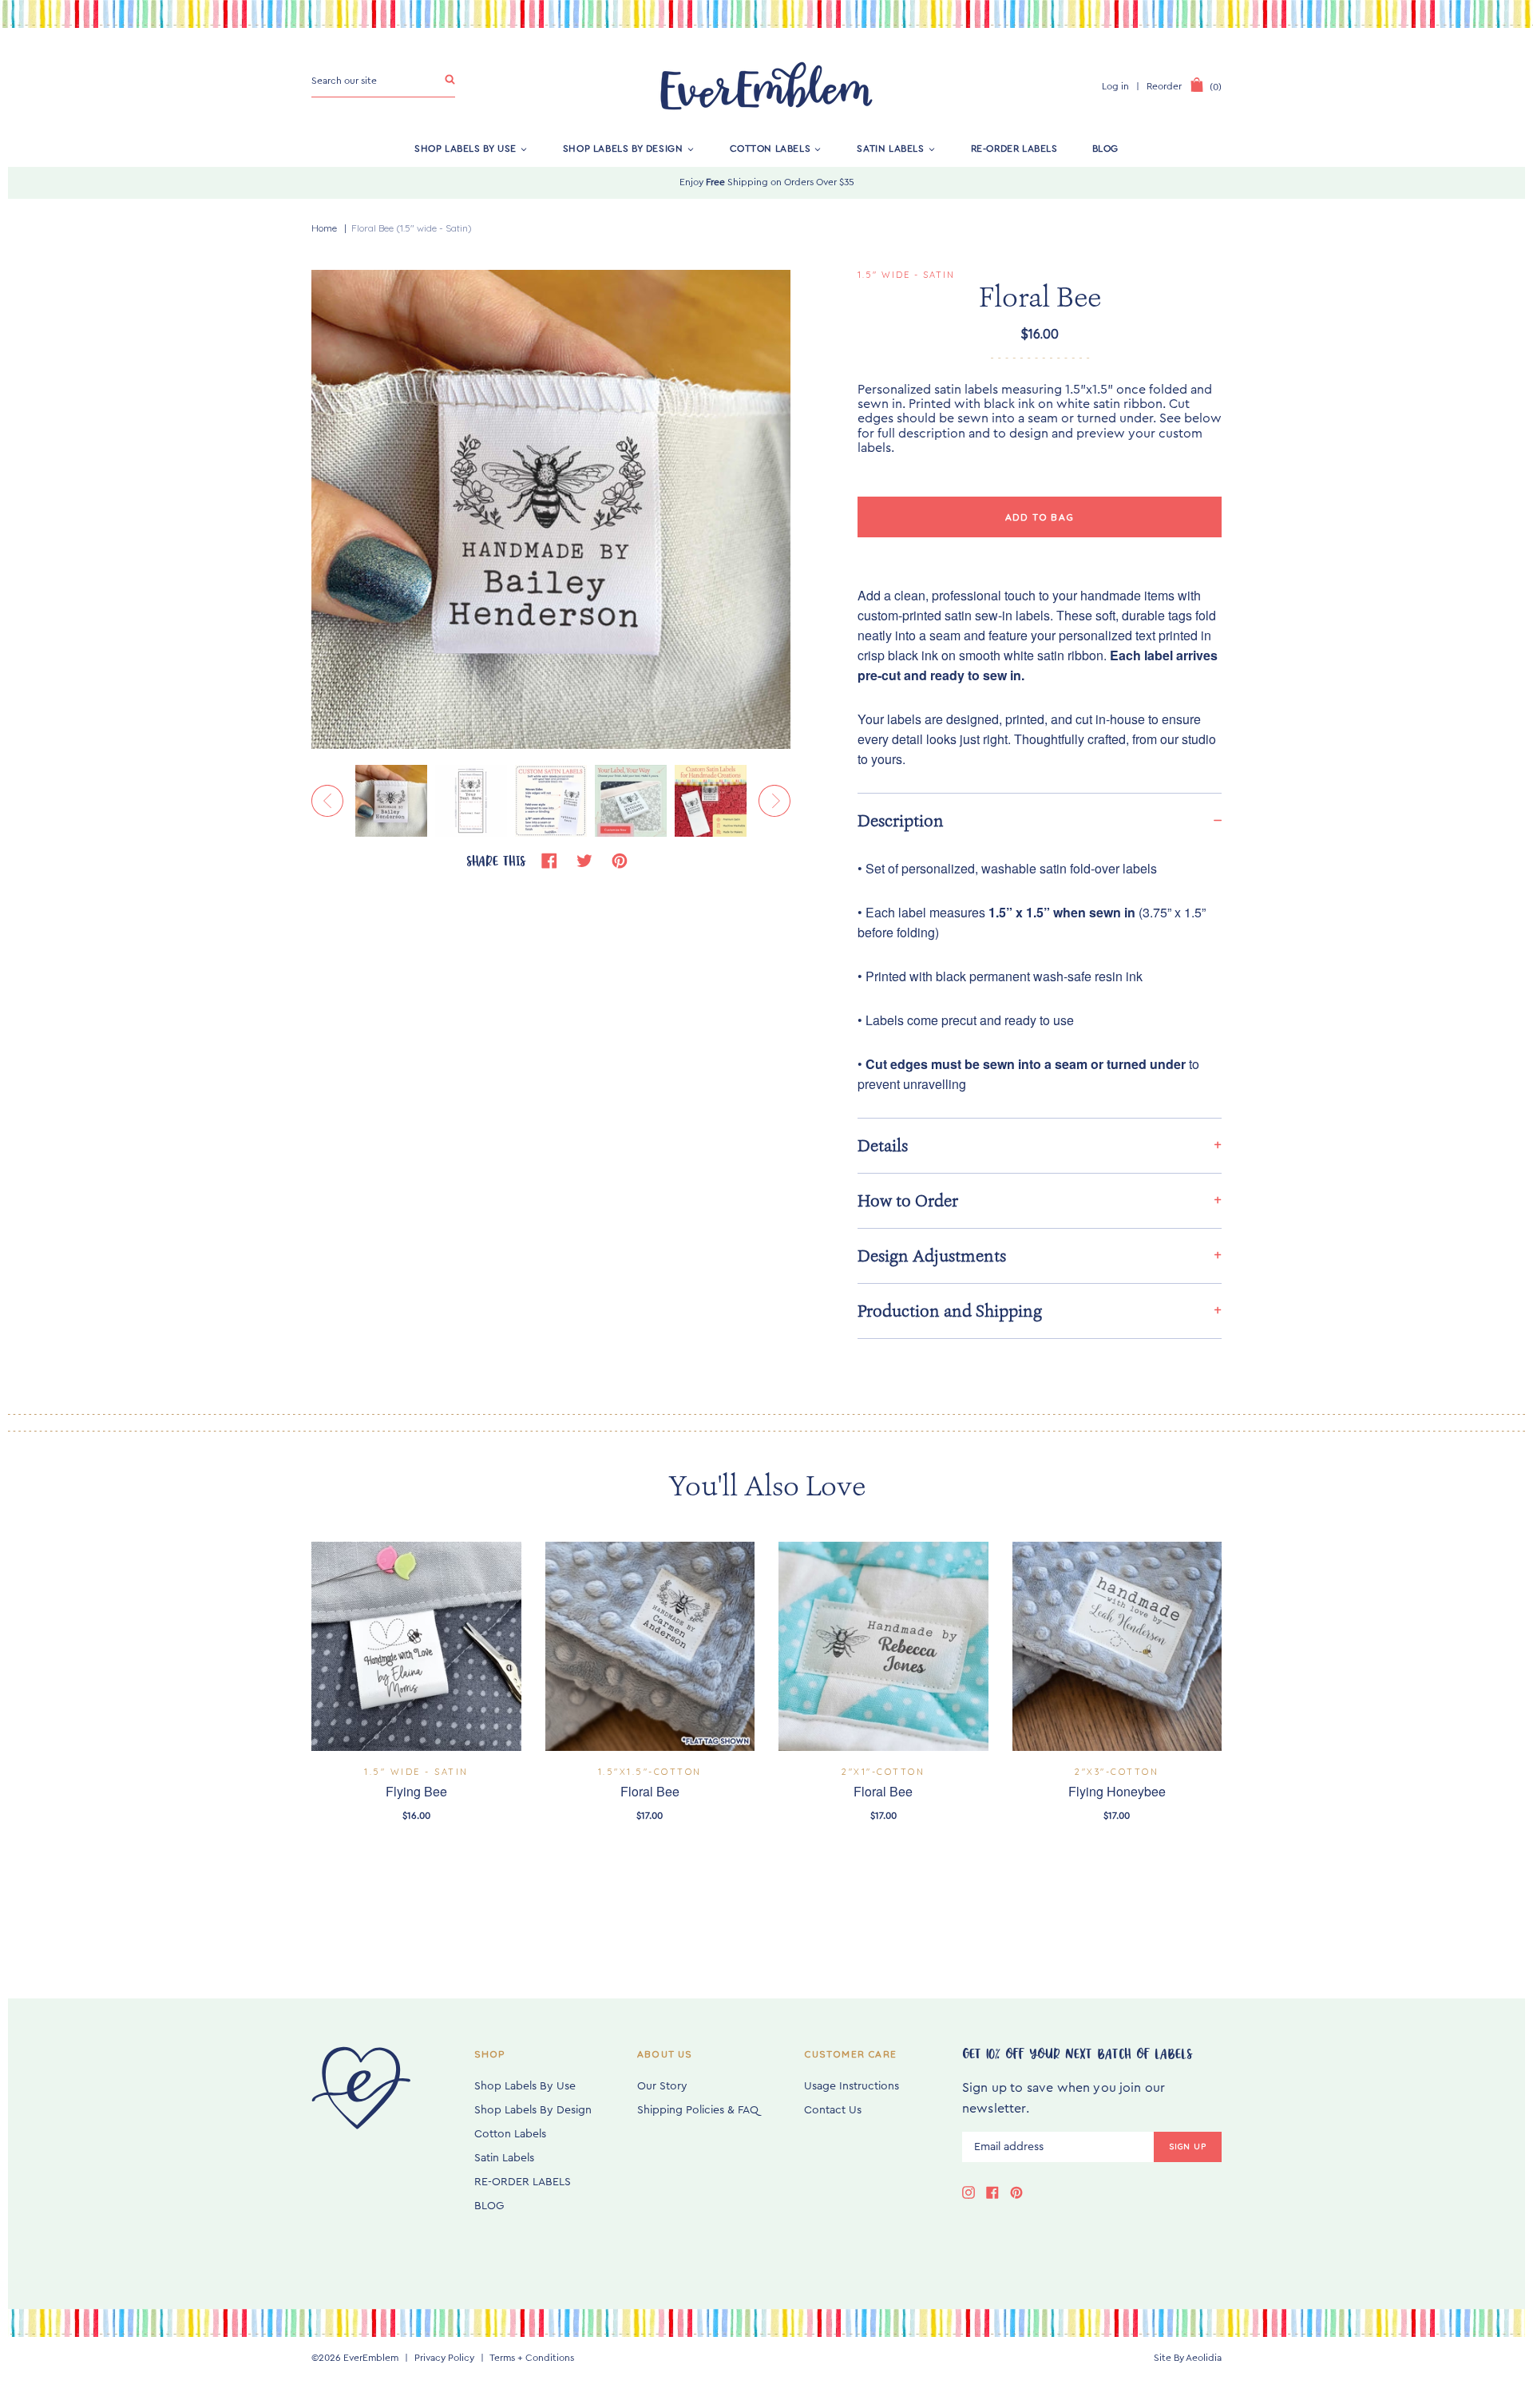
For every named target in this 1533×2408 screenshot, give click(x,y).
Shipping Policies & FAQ (698, 2110)
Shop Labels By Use (465, 149)
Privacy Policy (444, 2358)
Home (324, 228)
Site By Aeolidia (1188, 2358)
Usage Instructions (852, 2086)
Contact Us (833, 2110)
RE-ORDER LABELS (1014, 149)
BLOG (1105, 149)
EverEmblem (371, 2358)
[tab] (1040, 820)
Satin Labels (890, 149)
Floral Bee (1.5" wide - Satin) (412, 228)
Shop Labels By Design (623, 149)
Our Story (662, 2086)
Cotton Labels (770, 149)
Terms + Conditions (532, 2358)
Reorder (1164, 86)
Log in (1115, 86)
